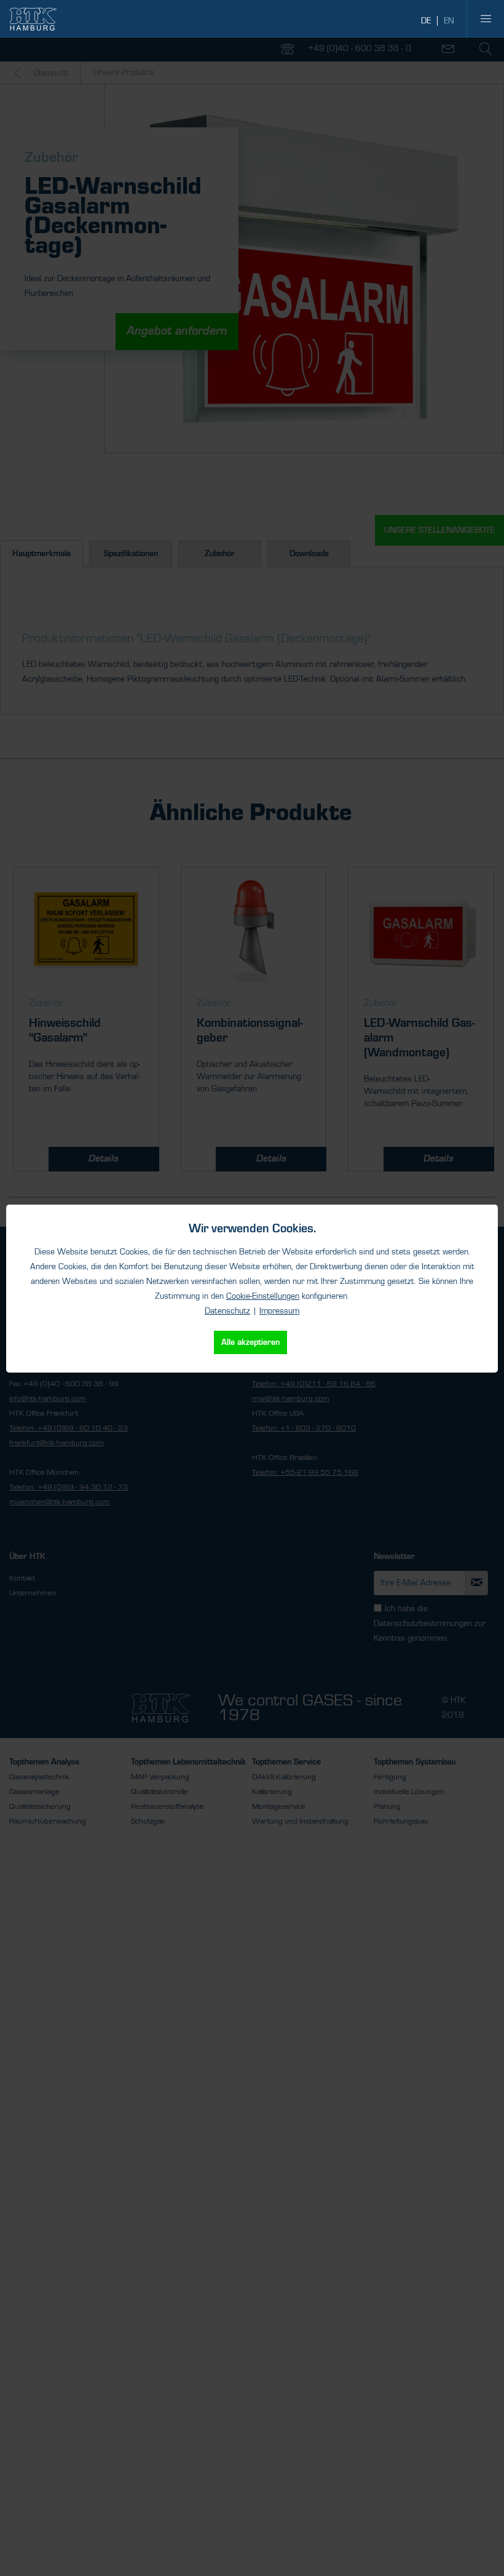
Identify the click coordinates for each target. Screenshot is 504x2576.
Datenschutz (227, 1311)
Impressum (279, 1311)
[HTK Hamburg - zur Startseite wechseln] (33, 19)
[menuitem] (486, 18)
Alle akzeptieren (250, 1342)
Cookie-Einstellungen (263, 1296)
